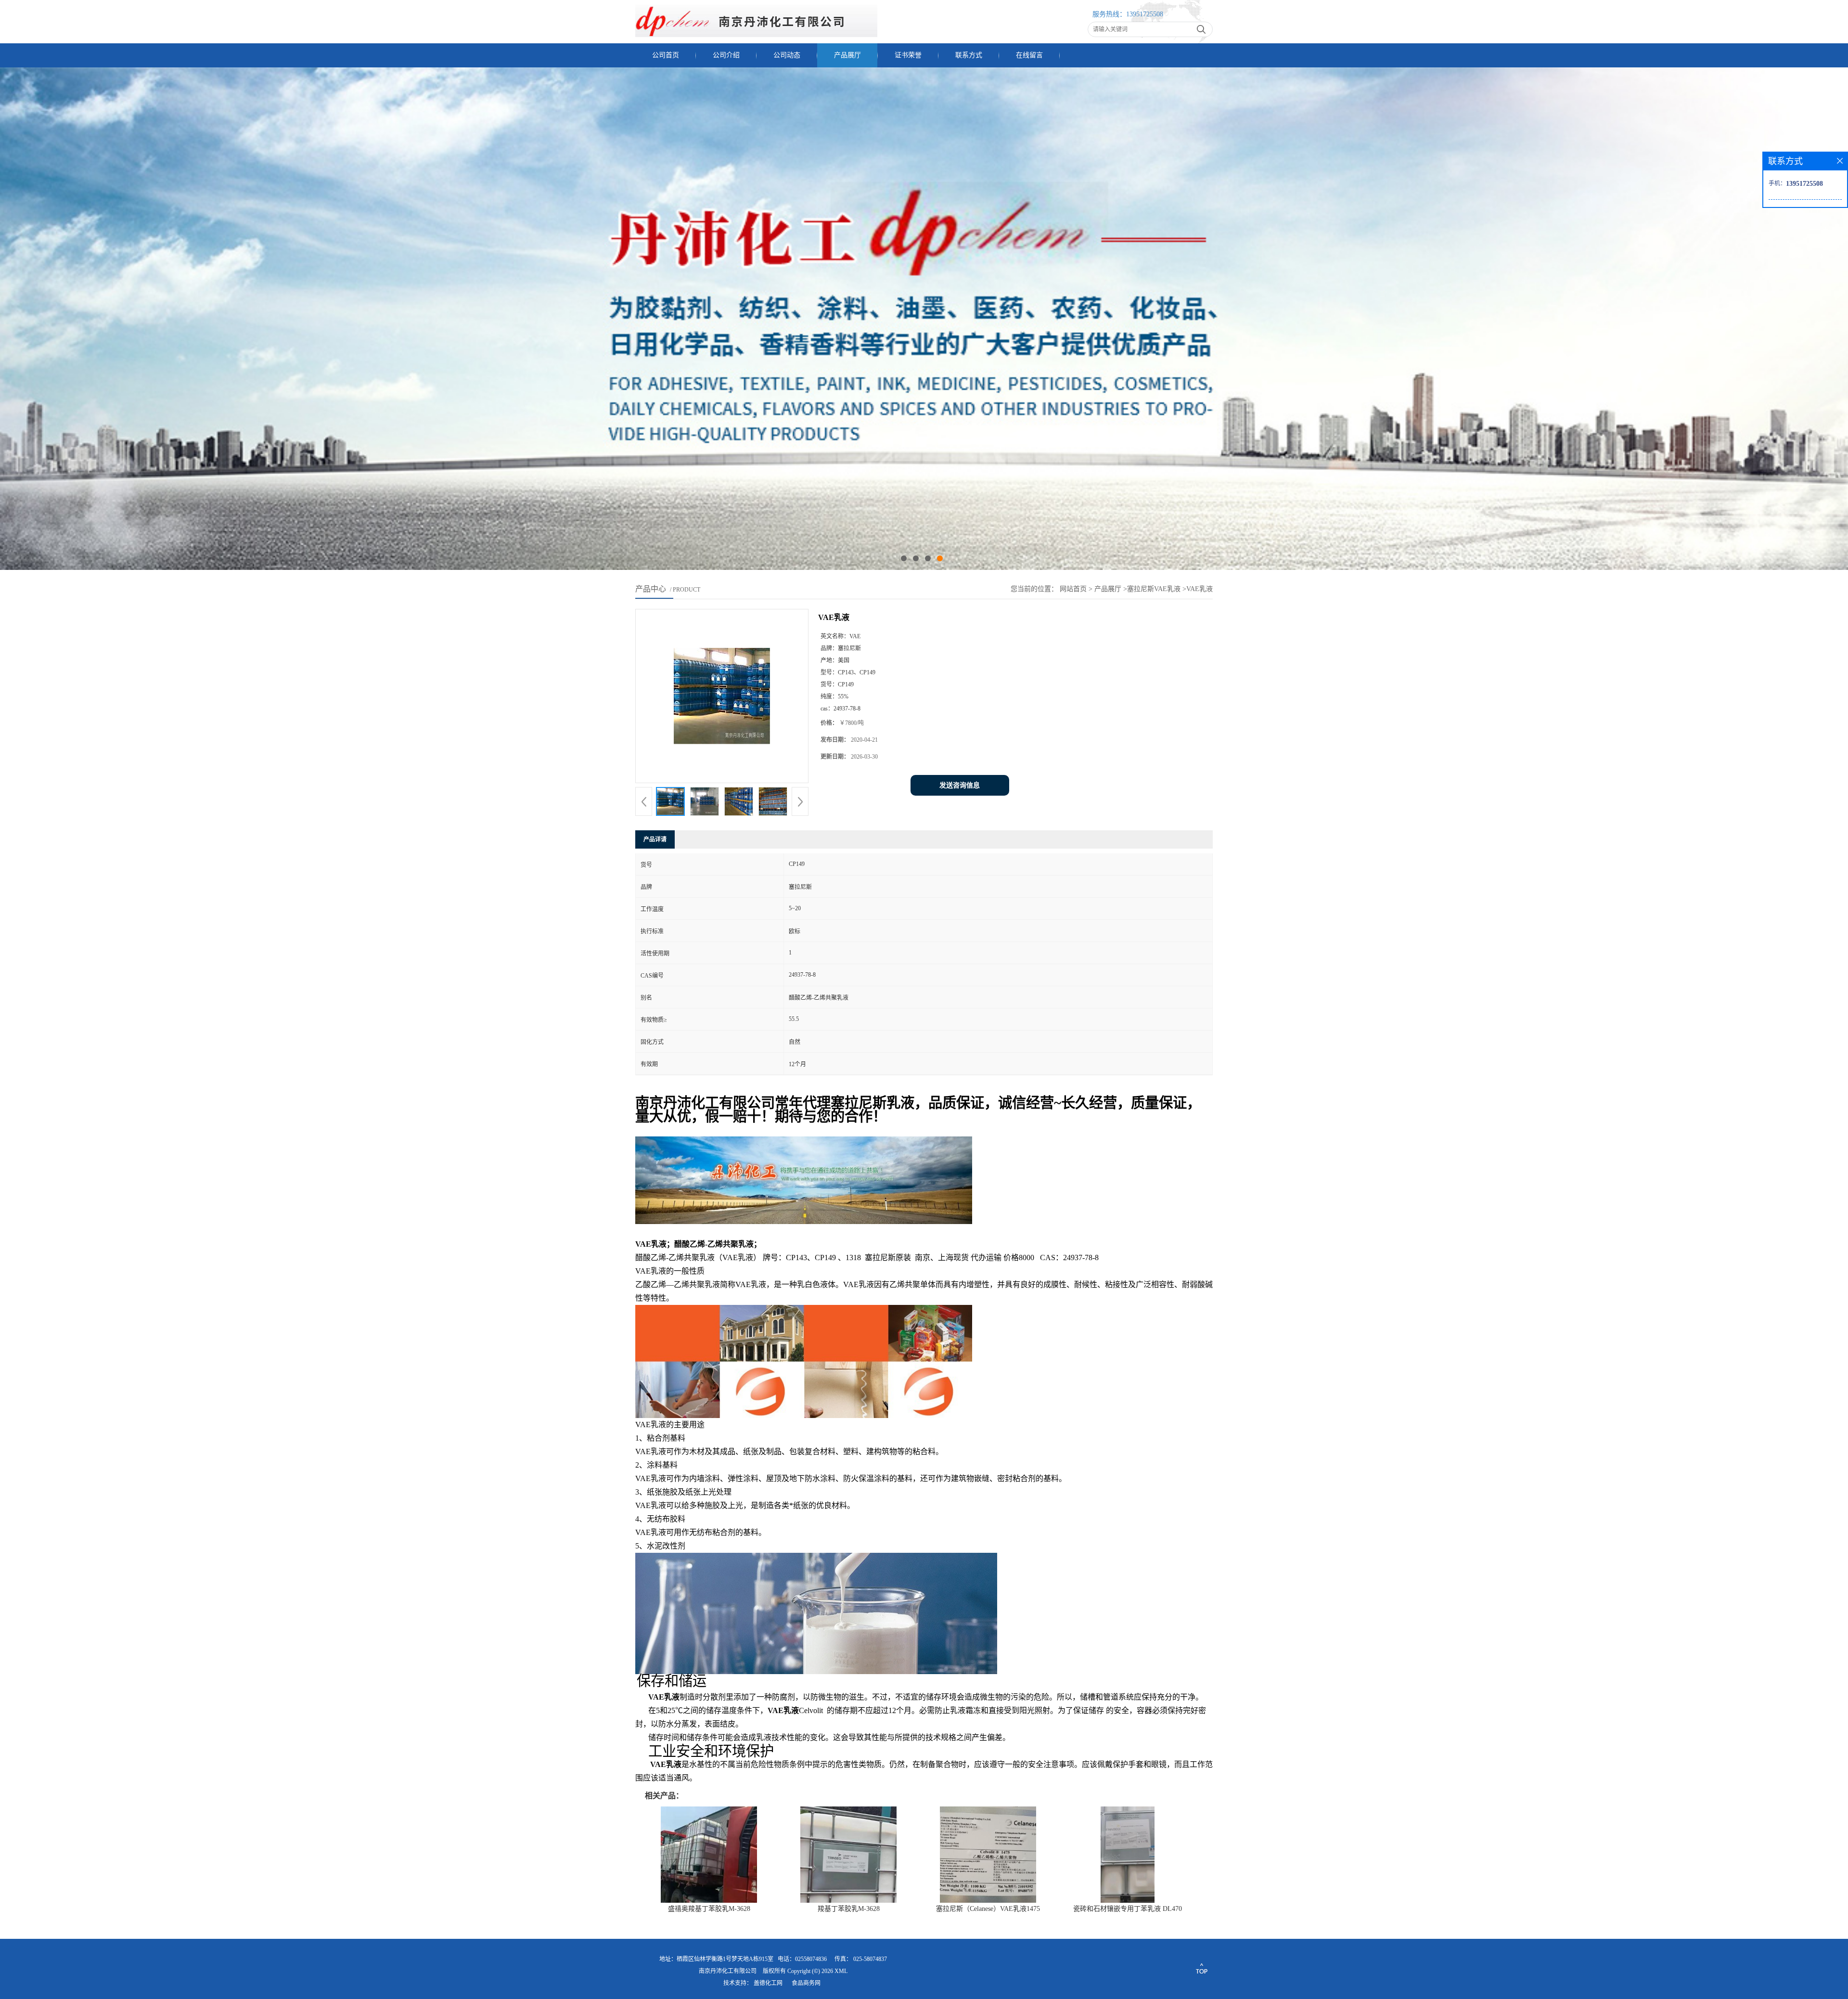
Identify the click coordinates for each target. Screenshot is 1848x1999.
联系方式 (969, 55)
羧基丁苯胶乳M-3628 (849, 1909)
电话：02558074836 (802, 1959)
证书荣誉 (908, 55)
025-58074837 (870, 1959)
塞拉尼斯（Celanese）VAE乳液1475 (988, 1909)
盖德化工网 (768, 1983)
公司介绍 (726, 55)
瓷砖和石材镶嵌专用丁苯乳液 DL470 (1128, 1909)
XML (841, 1971)
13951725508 (1145, 14)
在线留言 (1029, 55)
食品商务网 (806, 1983)
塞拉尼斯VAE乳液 (1154, 589)
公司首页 (666, 55)
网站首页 (1073, 589)
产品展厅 (847, 55)
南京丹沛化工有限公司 (728, 1971)
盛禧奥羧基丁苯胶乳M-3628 (709, 1909)
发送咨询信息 (960, 785)
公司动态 (787, 55)
